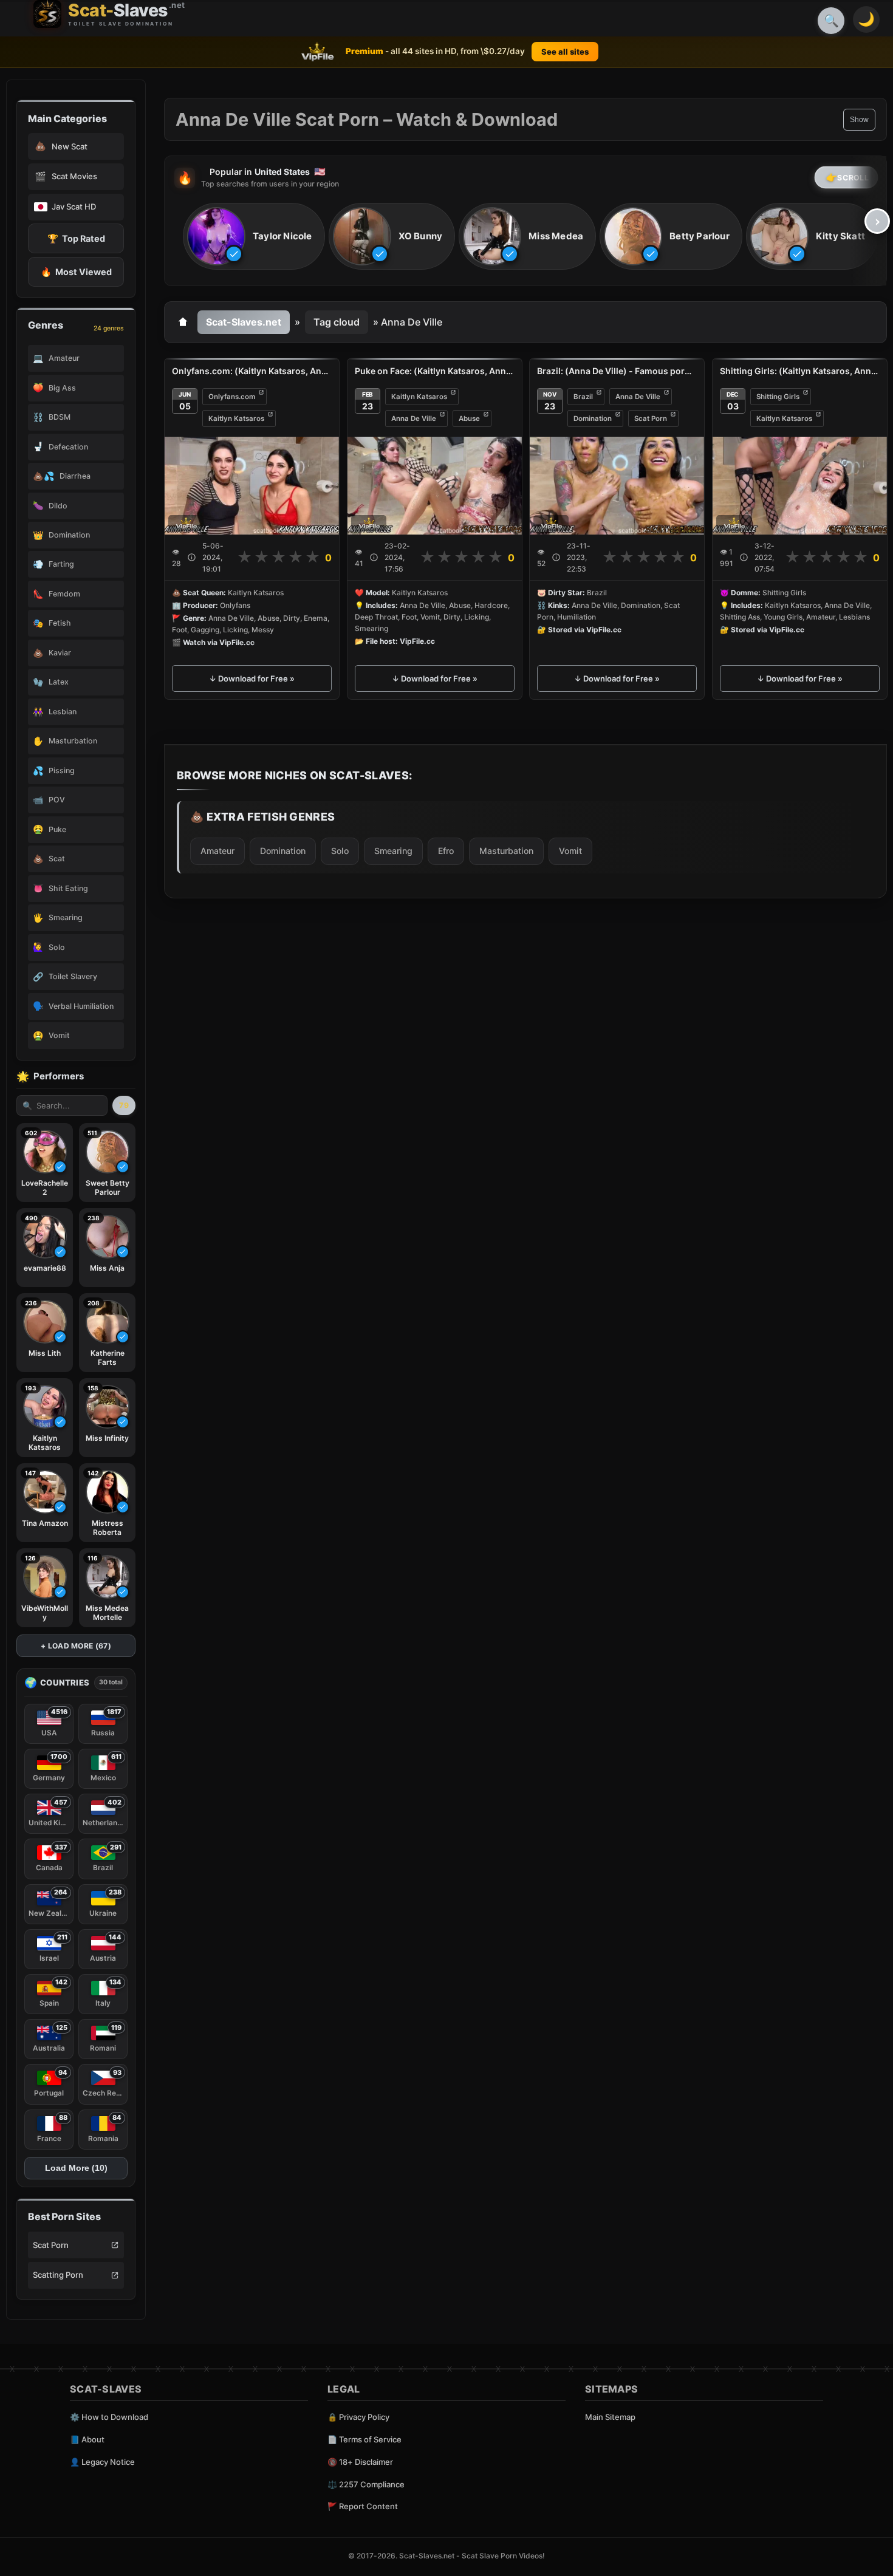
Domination (593, 419)
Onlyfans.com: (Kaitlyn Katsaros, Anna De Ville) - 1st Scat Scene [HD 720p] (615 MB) (252, 371)
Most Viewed (76, 272)
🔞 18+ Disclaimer (360, 2462)
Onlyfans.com (232, 397)
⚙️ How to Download (109, 2417)
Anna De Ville (414, 419)
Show (859, 120)
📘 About (87, 2439)
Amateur (217, 850)
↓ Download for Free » (252, 678)
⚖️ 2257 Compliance (366, 2484)
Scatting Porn (58, 2275)
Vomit (570, 850)
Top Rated (76, 238)
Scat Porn (51, 2245)
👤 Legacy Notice (102, 2462)
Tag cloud (337, 322)
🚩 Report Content (363, 2506)
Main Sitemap (610, 2417)
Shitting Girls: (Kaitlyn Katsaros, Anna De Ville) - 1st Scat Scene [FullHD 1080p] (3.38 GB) (800, 371)
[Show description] (192, 557)
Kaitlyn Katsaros (236, 419)
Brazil (583, 397)
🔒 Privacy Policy (358, 2417)
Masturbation (506, 850)
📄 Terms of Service (364, 2439)
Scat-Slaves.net (244, 322)
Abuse (469, 419)
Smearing (393, 850)
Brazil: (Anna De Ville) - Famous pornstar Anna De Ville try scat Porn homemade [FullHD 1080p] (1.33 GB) (617, 371)
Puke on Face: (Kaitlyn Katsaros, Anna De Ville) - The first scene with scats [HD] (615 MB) (435, 371)
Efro (446, 850)
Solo (340, 850)
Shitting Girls (778, 397)
